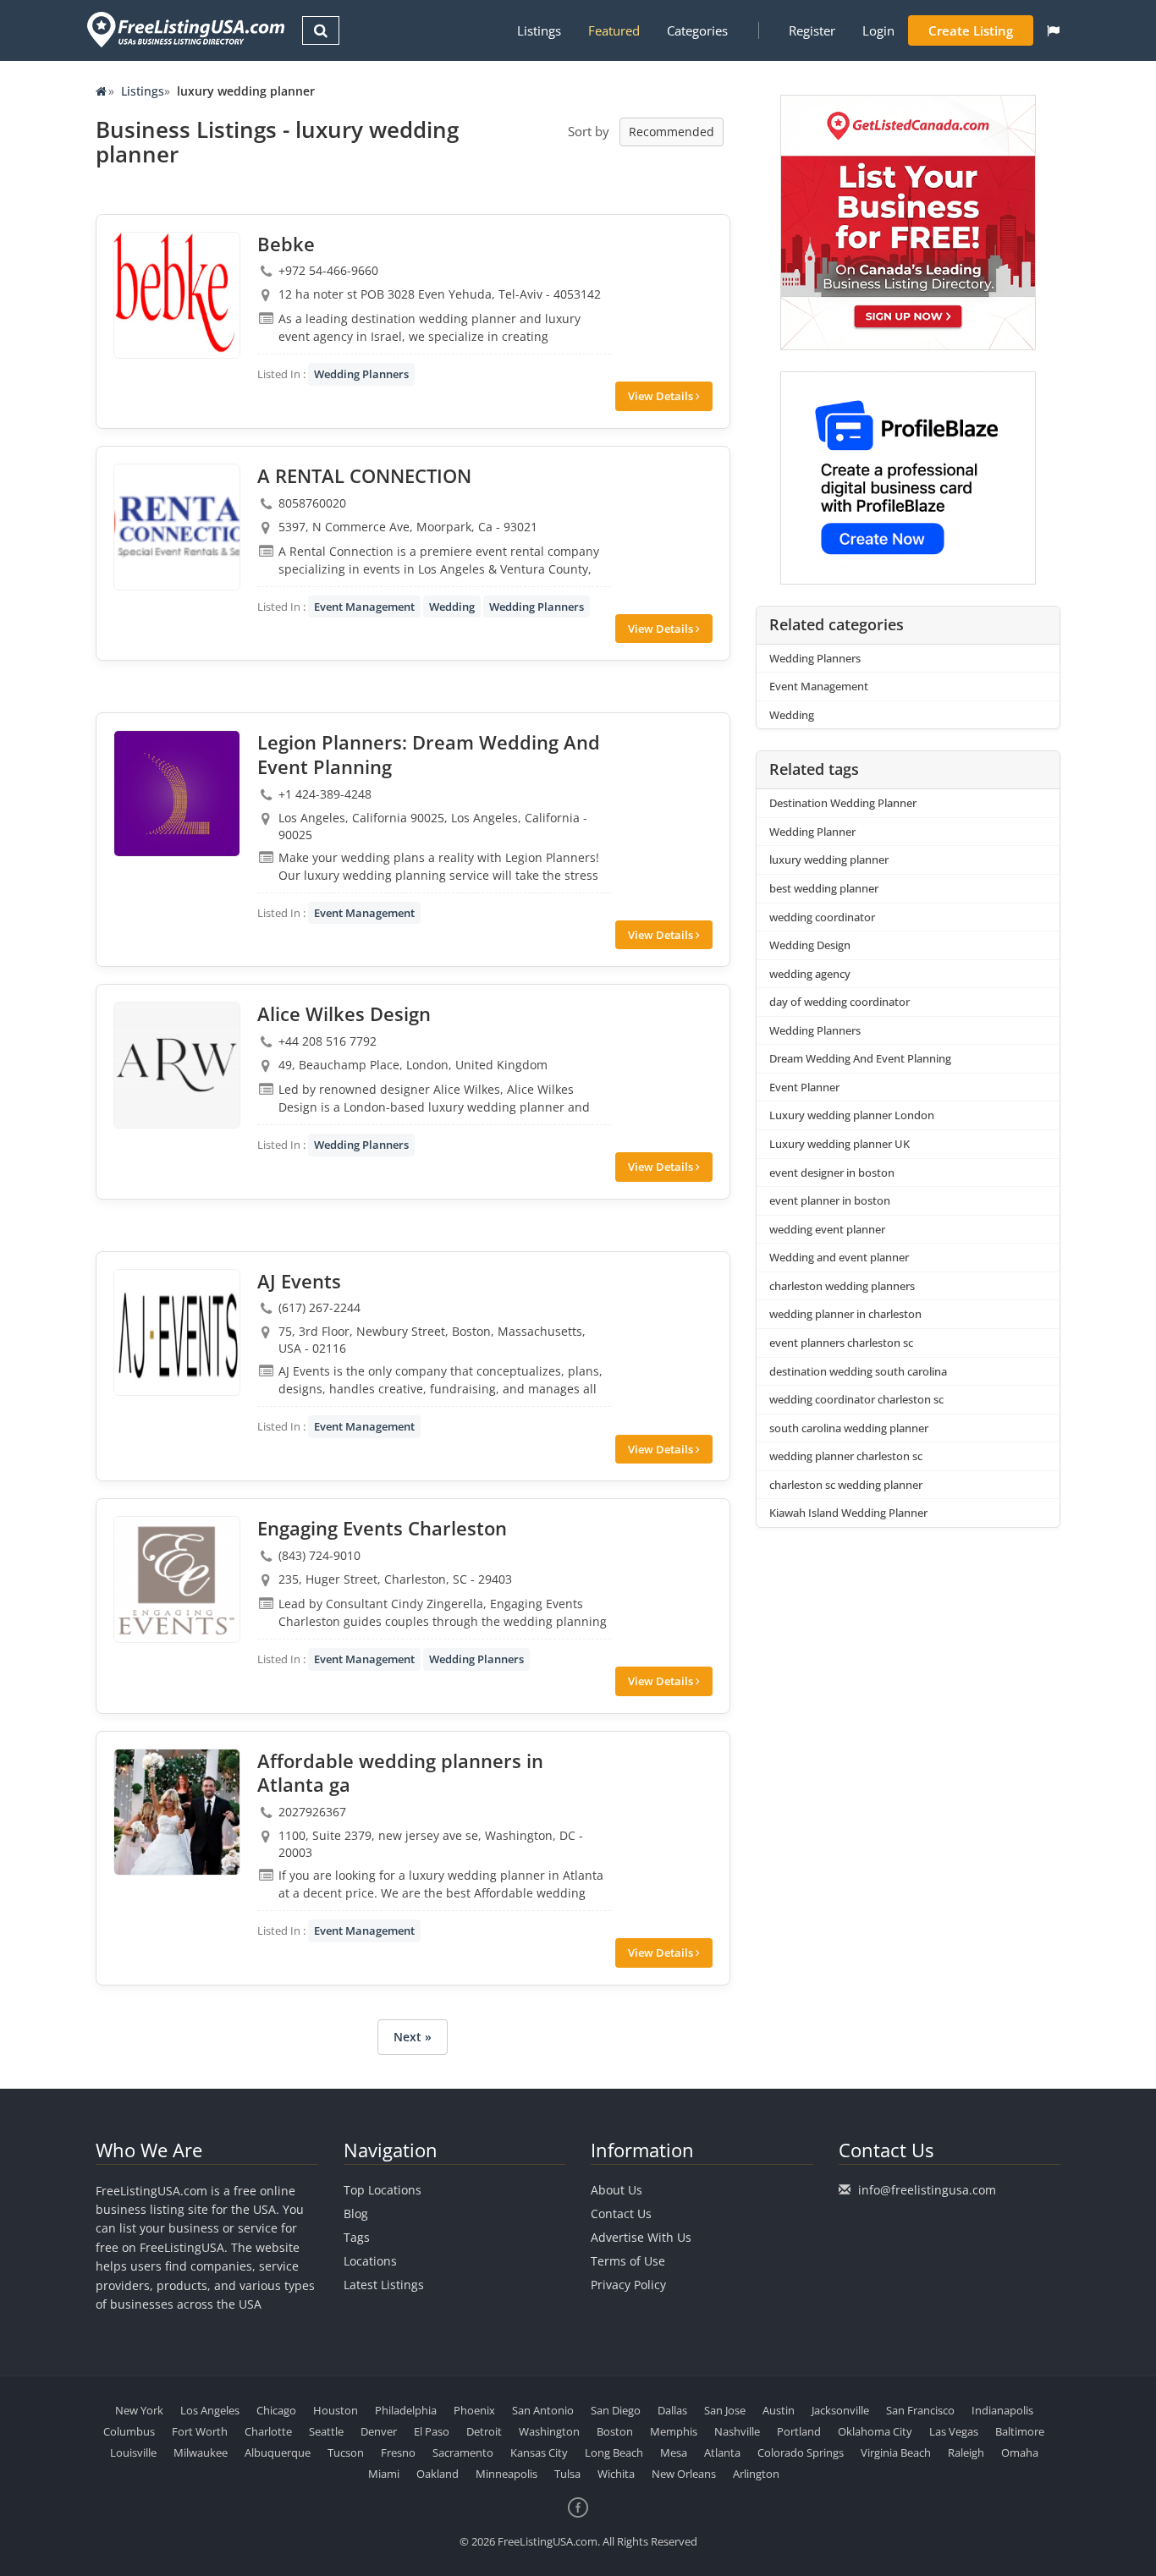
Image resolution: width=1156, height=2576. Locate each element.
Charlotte (268, 2431)
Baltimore (1020, 2431)
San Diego (616, 2410)
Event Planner (804, 1087)
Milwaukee (201, 2452)
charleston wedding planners (842, 1286)
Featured (614, 30)
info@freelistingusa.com (927, 2190)
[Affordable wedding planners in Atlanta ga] (177, 1812)
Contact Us (621, 2213)
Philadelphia (406, 2410)
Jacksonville (840, 2410)
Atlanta (722, 2452)
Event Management (364, 607)
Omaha (1020, 2452)
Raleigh (966, 2452)
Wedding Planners (361, 374)
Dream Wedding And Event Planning (860, 1058)
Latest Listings (384, 2285)
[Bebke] (177, 295)
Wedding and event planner (839, 1257)
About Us (617, 2190)
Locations (370, 2261)
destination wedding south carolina (858, 1371)
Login (878, 30)
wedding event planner (827, 1229)
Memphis (674, 2431)
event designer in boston (832, 1173)
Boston (615, 2431)
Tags (357, 2237)
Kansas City (539, 2452)
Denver (379, 2431)
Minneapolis (506, 2474)
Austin (779, 2410)
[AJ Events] (177, 1332)
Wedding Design (810, 945)
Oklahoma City (875, 2431)
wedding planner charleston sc (846, 1456)
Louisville (133, 2452)
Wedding (452, 607)
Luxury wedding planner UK (839, 1144)
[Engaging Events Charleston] (177, 1579)
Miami (384, 2474)
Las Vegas (954, 2431)
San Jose (725, 2410)
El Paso (432, 2431)
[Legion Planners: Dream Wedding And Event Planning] (177, 794)
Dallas (672, 2410)
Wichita (616, 2474)
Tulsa (567, 2474)
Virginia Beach (896, 2452)
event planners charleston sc (841, 1343)
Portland (799, 2431)
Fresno (398, 2452)
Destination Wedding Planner (843, 803)
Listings (539, 30)
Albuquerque (278, 2452)
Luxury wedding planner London (852, 1115)
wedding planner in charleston (845, 1314)
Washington (549, 2431)
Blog (356, 2213)
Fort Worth (200, 2431)
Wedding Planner (812, 832)
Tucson (346, 2452)
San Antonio (543, 2410)
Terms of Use (628, 2261)
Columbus (129, 2431)
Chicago (276, 2410)
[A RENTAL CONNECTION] (177, 527)
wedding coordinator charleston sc (856, 1399)
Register (812, 30)
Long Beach (614, 2452)
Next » (413, 2037)
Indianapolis (1002, 2410)
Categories (697, 30)
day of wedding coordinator (839, 1002)
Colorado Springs (801, 2452)
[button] (1053, 30)
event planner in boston (830, 1200)
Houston (336, 2410)
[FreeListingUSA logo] (184, 29)
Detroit (484, 2431)
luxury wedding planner (829, 860)
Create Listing (971, 30)
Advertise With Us (641, 2237)
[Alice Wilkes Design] (177, 1065)
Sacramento (463, 2452)
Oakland (438, 2474)
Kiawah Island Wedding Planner (848, 1513)
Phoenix (474, 2410)
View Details (662, 396)
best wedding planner (824, 888)
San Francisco (920, 2410)
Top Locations (383, 2190)
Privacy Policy (628, 2285)
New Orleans (684, 2474)
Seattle (326, 2431)
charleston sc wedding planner (846, 1485)
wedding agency (810, 974)
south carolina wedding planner (849, 1428)
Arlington (756, 2474)
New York (139, 2410)
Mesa (674, 2452)
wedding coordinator (822, 917)
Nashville (737, 2431)
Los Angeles (210, 2410)
